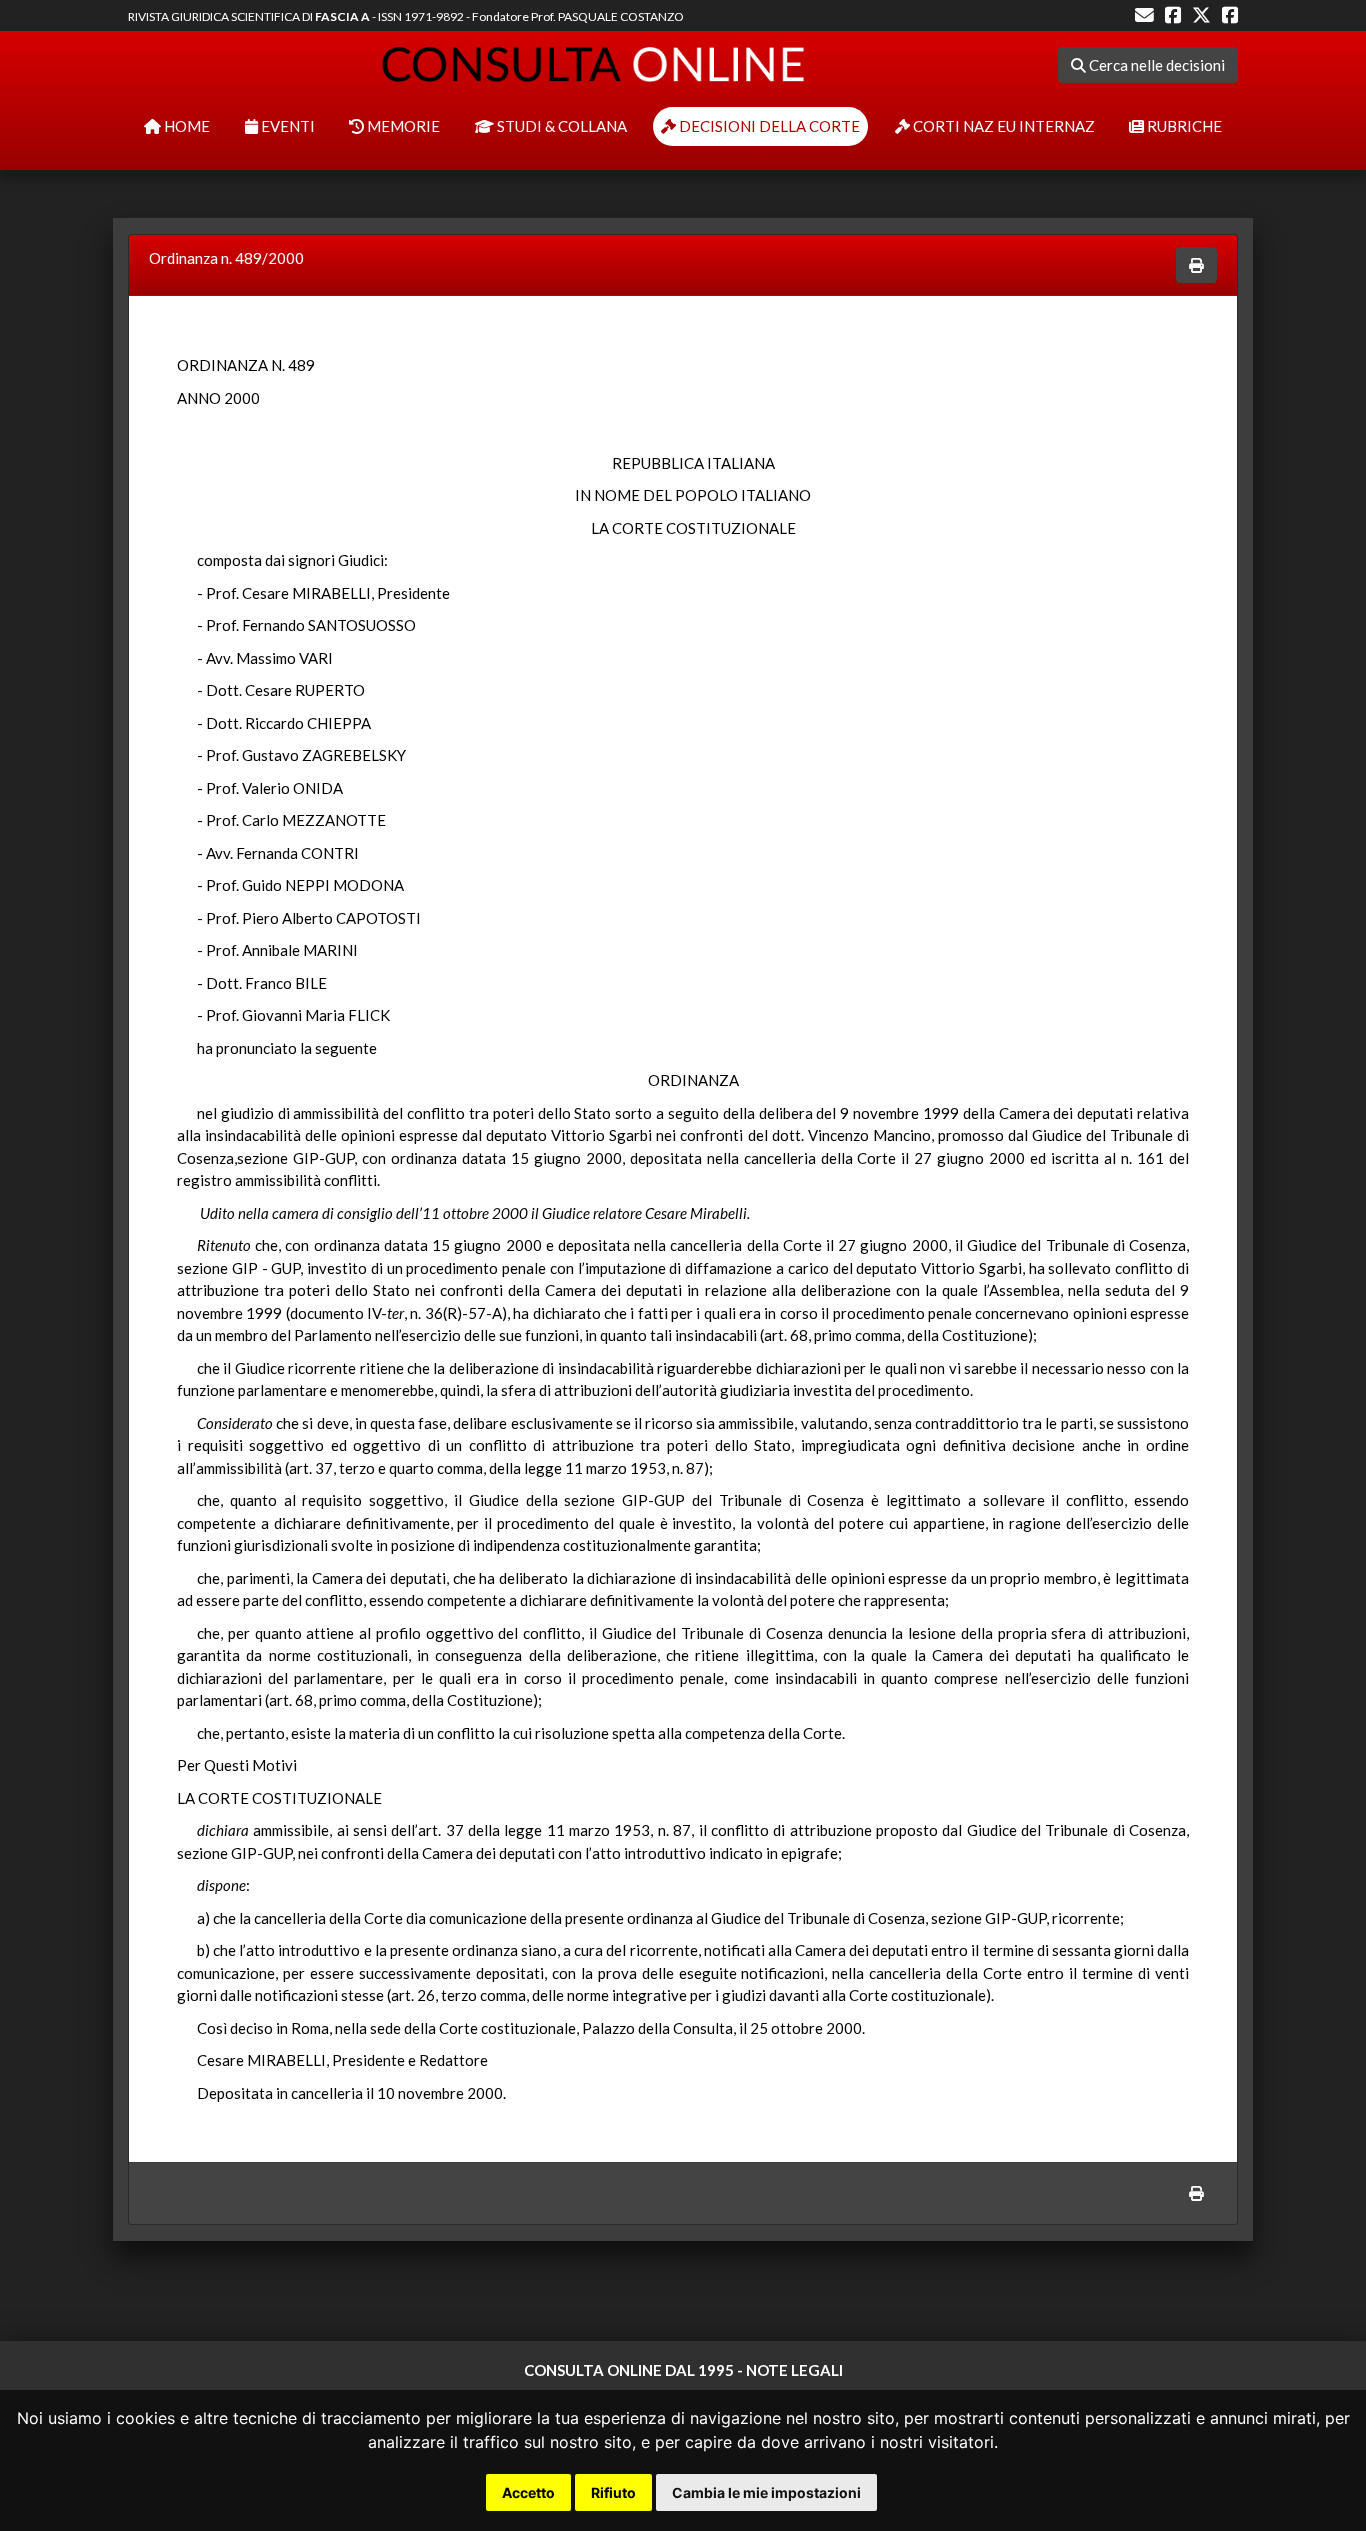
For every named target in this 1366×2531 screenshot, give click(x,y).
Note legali (794, 2370)
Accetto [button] (528, 2492)
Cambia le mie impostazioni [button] (766, 2492)
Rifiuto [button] (613, 2492)
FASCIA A (342, 16)
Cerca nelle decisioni (1155, 65)
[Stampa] (1196, 265)
